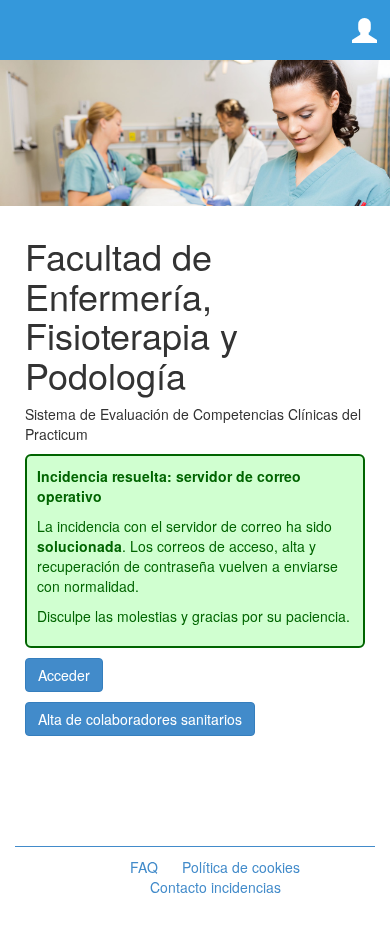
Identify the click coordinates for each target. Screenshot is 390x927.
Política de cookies (241, 867)
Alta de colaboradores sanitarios (140, 719)
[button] (364, 32)
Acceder (64, 675)
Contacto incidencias (215, 887)
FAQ (144, 867)
